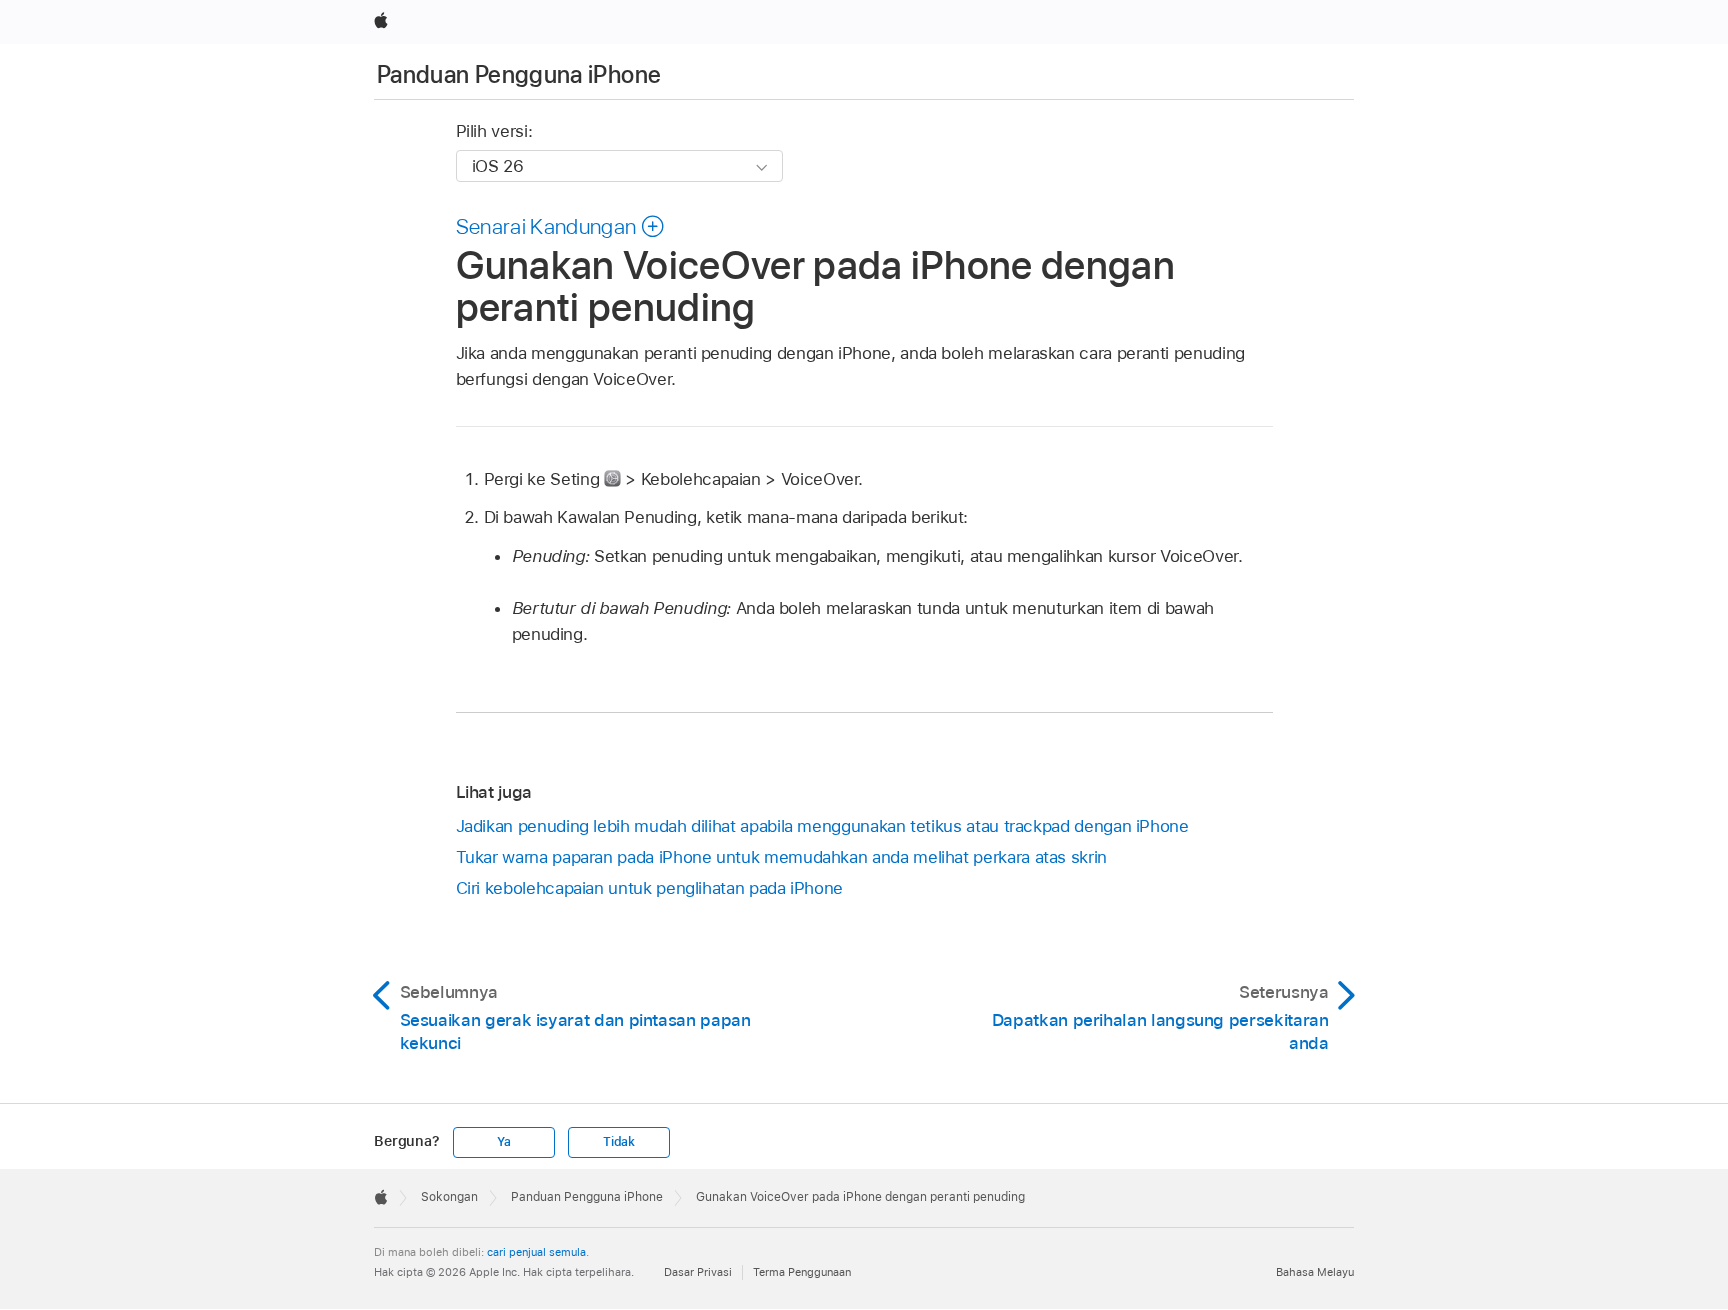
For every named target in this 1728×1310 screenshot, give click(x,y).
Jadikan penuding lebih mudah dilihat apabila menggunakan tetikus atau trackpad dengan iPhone (822, 826)
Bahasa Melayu (1315, 1272)
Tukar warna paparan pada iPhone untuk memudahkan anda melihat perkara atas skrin (781, 857)
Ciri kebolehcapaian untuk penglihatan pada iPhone (650, 888)
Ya (504, 1142)
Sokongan (449, 1197)
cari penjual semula (536, 1252)
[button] (561, 226)
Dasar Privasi (698, 1272)
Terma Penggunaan (802, 1272)
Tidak (619, 1142)
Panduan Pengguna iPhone (519, 74)
